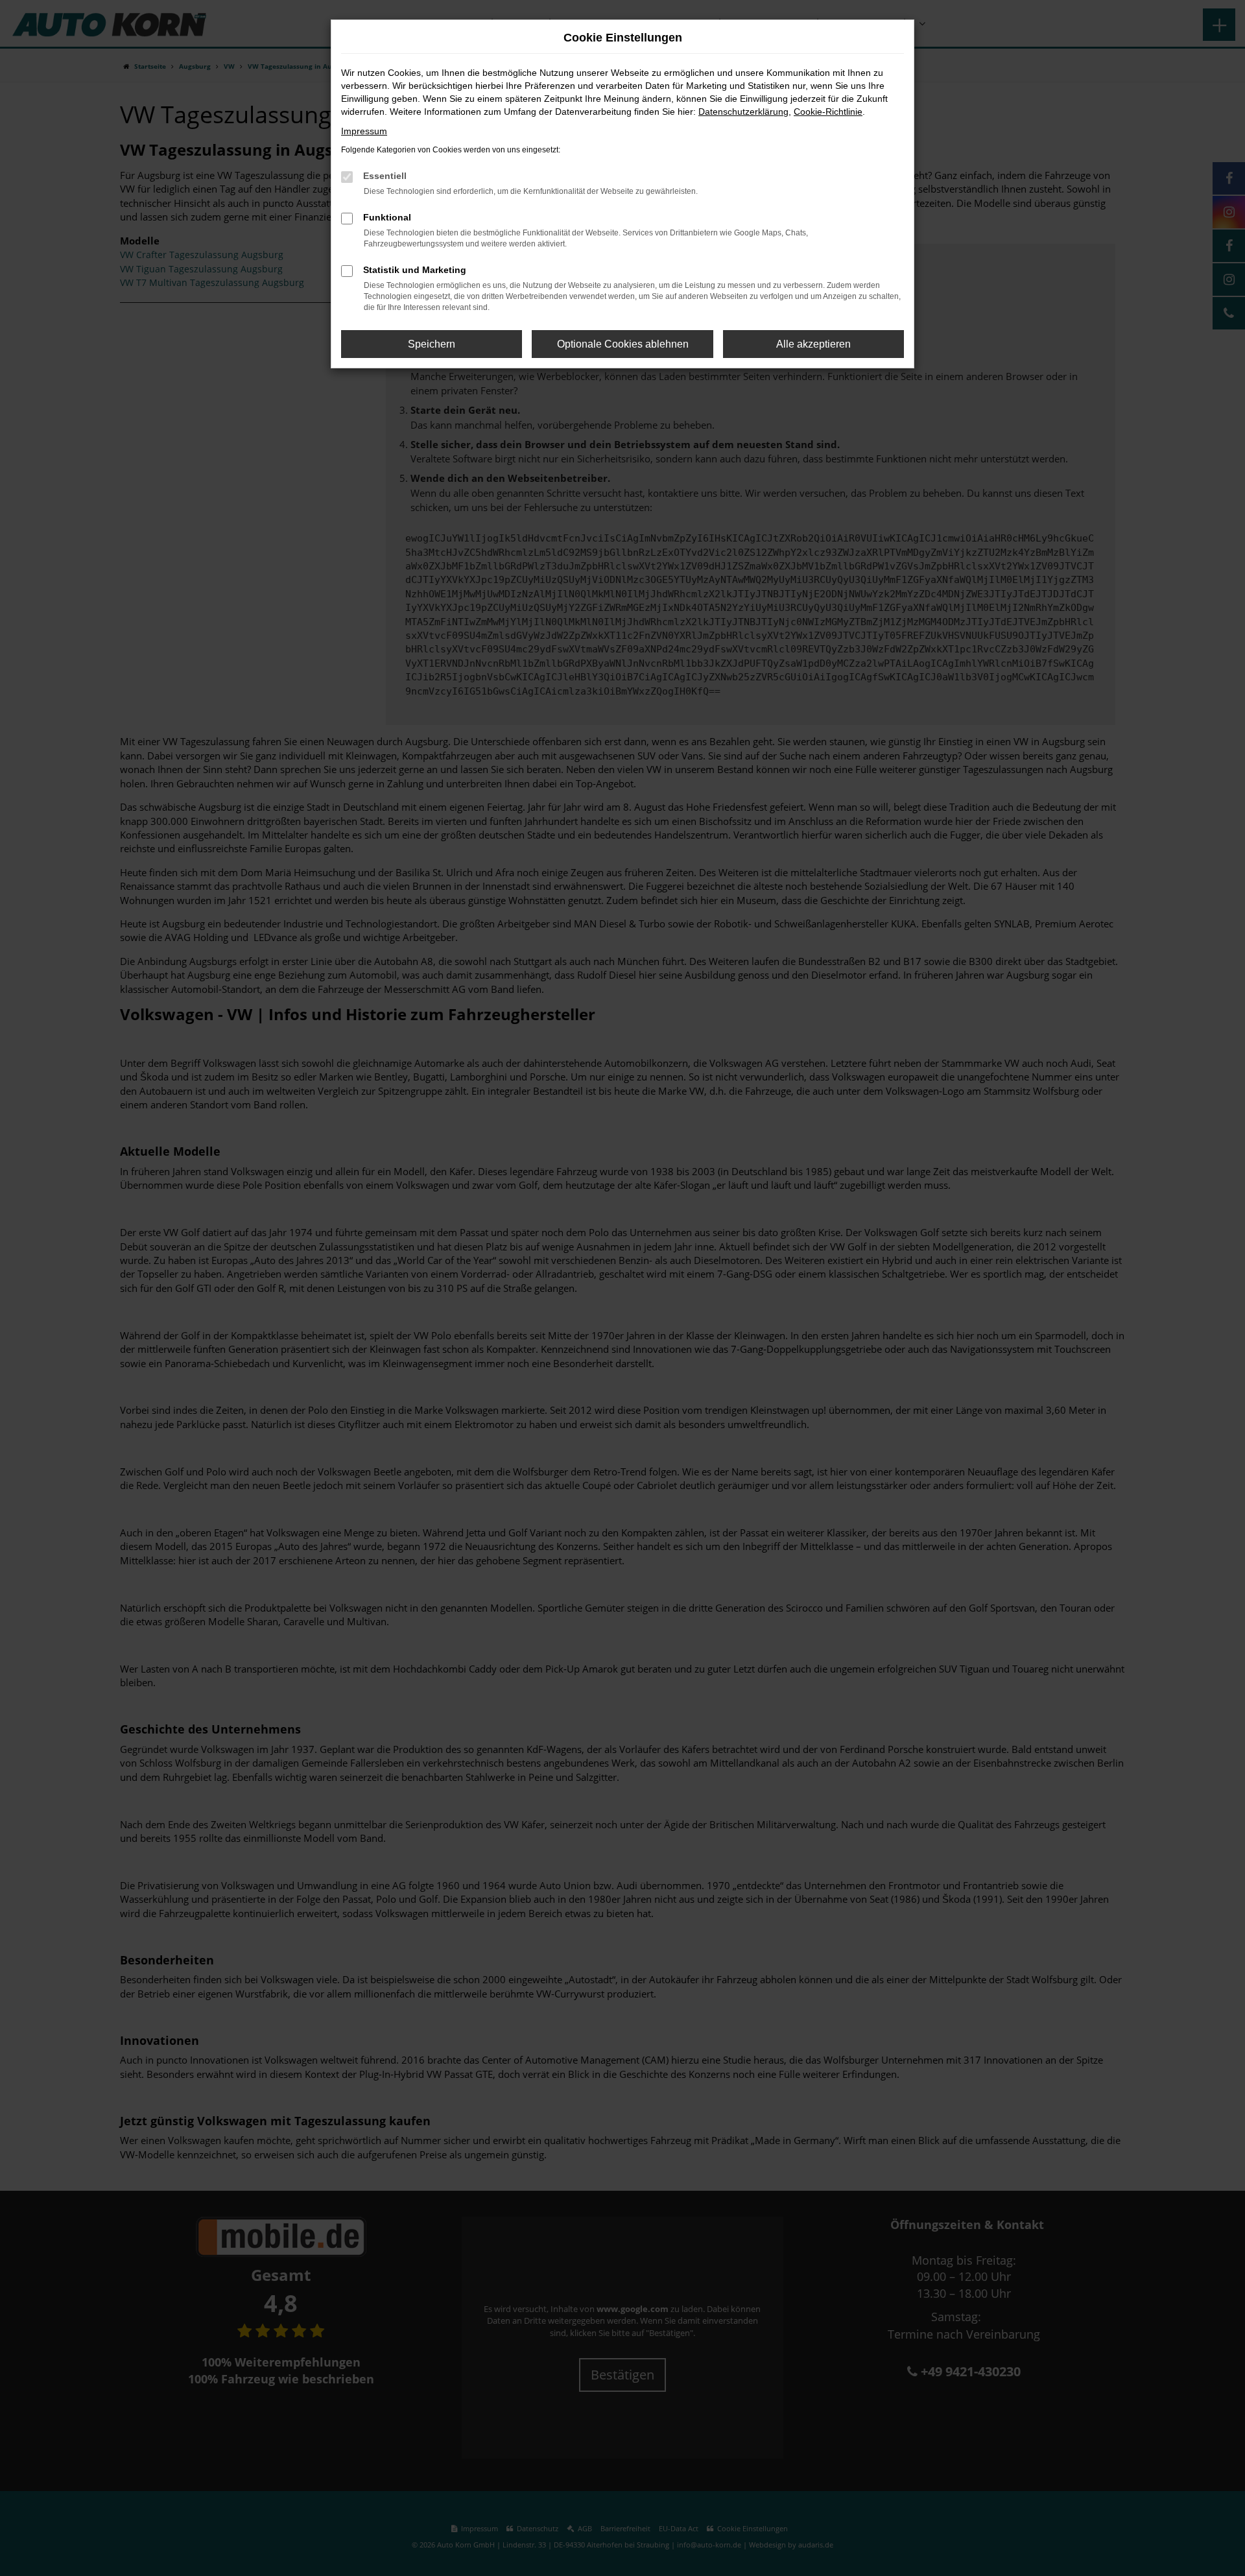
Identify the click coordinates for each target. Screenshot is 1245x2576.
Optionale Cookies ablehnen (623, 344)
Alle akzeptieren (813, 344)
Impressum (364, 131)
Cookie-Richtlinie (828, 112)
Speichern (432, 344)
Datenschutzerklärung (743, 112)
